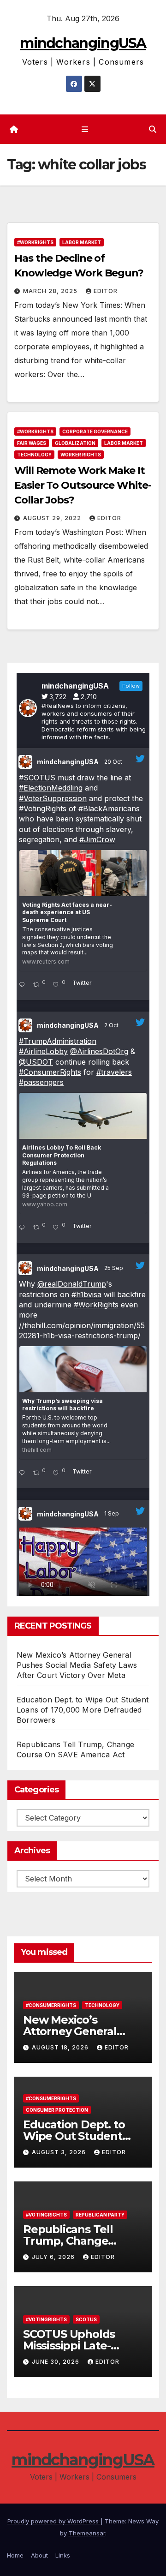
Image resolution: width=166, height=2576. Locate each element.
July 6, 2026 (54, 2257)
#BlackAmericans (109, 809)
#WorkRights (35, 242)
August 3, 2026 (60, 2152)
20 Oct (114, 762)
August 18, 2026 (61, 2047)
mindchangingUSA (83, 43)
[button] (153, 129)
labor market (82, 242)
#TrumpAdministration (58, 1041)
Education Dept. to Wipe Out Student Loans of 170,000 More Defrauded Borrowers (83, 1710)
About (39, 2555)
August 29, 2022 (53, 518)
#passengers (41, 1082)
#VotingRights (43, 809)
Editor (106, 291)
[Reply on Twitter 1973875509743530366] (24, 1228)
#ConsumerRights (50, 1072)
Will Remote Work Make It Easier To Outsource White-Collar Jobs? (83, 485)
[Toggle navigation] (85, 129)
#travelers (114, 1072)
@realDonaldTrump (72, 1284)
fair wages (32, 443)
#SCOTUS (37, 778)
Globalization (75, 443)
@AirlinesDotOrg (99, 1051)
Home (15, 2555)
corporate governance (95, 431)
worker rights (81, 455)
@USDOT (36, 1062)
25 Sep (114, 1268)
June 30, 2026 (56, 2362)
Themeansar (87, 2533)
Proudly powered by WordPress (54, 2521)
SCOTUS (86, 2319)
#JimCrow (97, 839)
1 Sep (112, 1513)
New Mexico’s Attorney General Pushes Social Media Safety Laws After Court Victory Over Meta (77, 1665)
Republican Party (100, 2215)
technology (34, 455)
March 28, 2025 (51, 291)
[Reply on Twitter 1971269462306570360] (24, 1474)
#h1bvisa (86, 1294)
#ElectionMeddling (51, 788)
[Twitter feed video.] (83, 1567)
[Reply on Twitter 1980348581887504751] (24, 985)
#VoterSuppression (53, 798)
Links (63, 2555)
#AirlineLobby (43, 1051)
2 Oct (112, 1025)
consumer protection (57, 2110)
